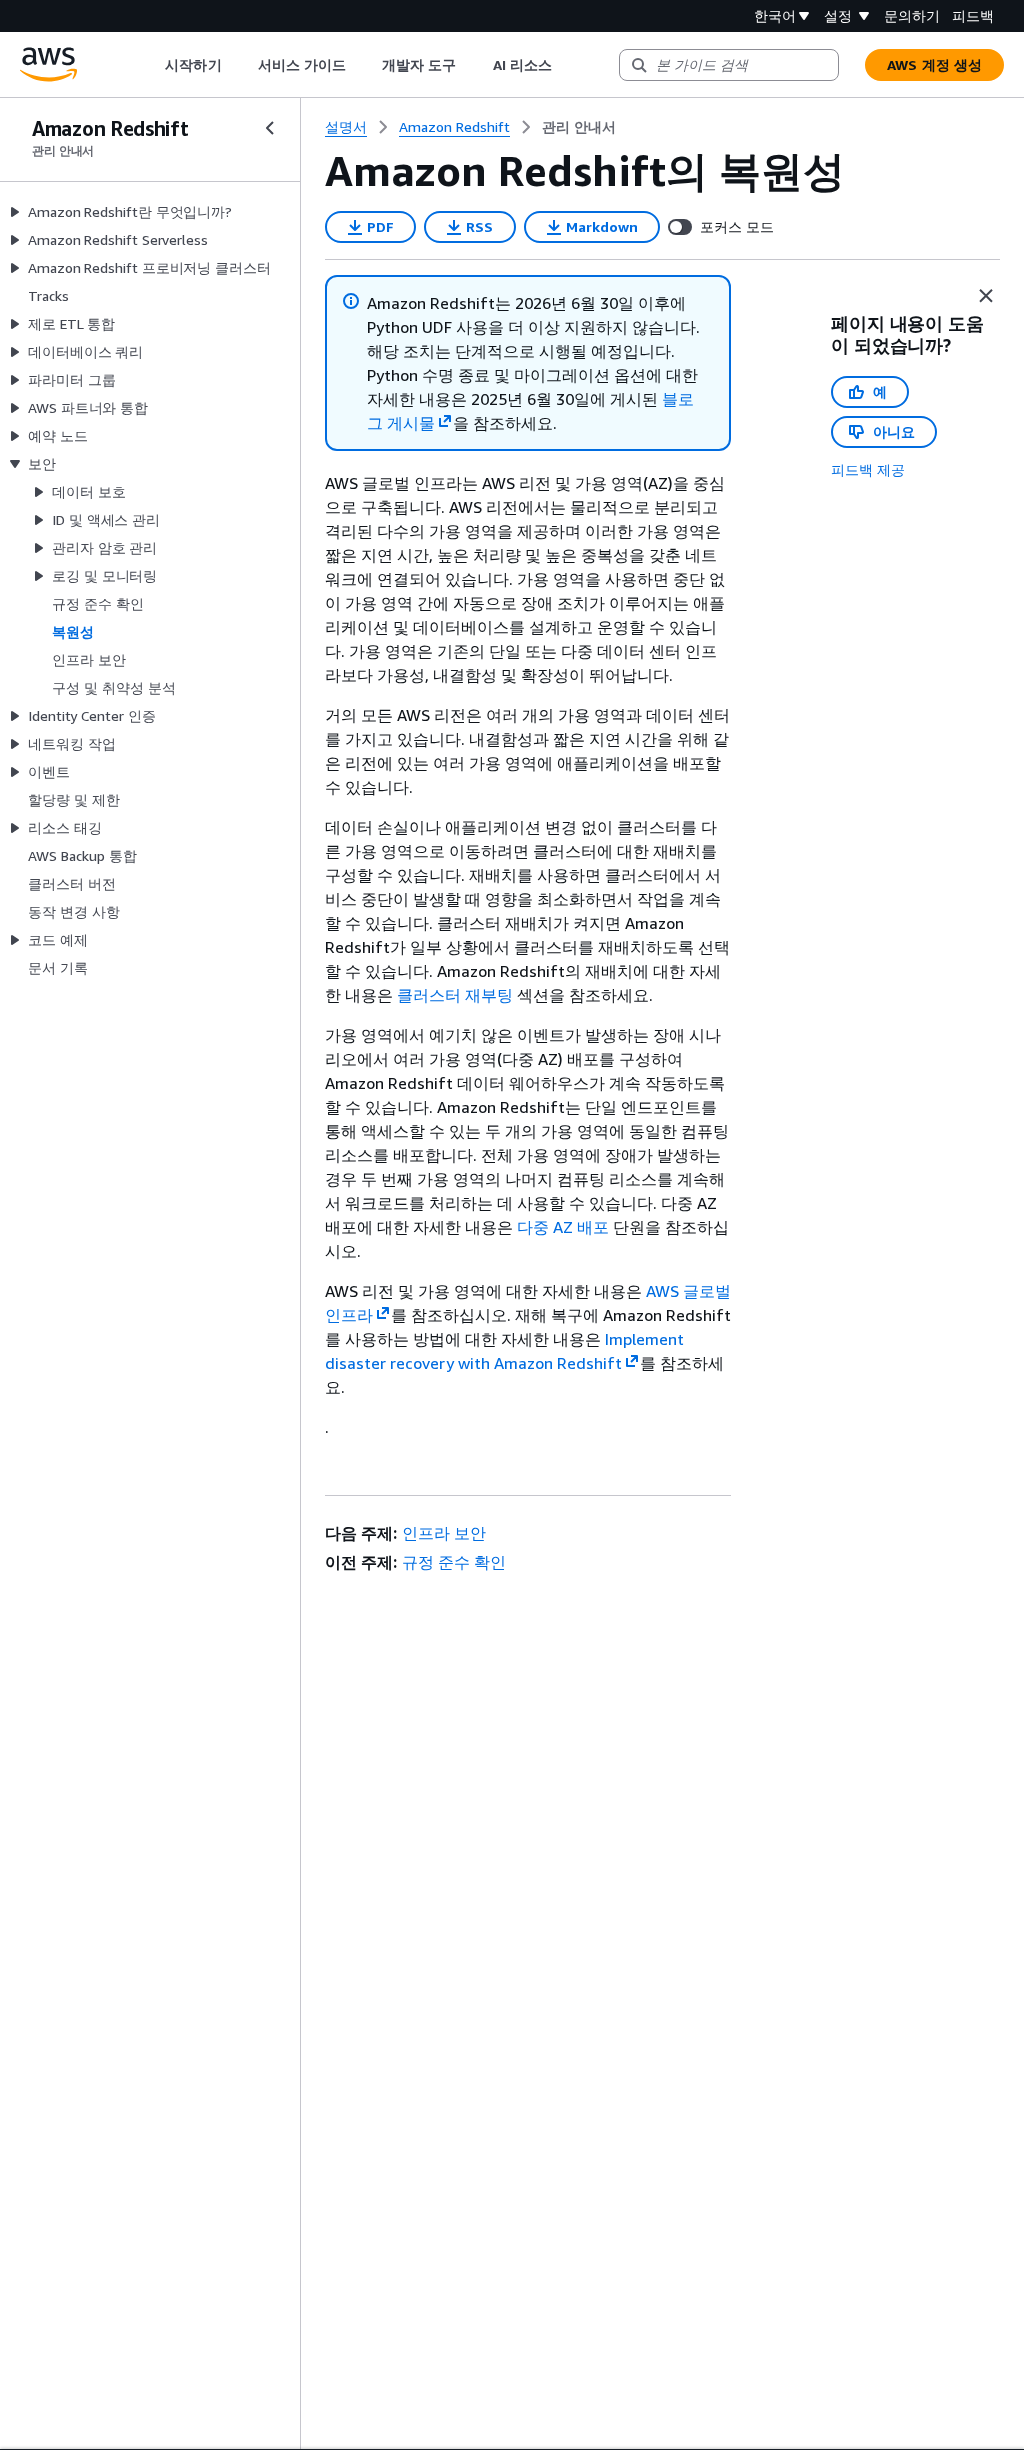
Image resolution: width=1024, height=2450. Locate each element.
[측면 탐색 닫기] (270, 128)
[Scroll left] (150, 65)
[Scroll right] (566, 65)
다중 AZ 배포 (563, 1227)
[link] (579, 127)
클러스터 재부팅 (455, 995)
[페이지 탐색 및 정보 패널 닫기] (986, 296)
